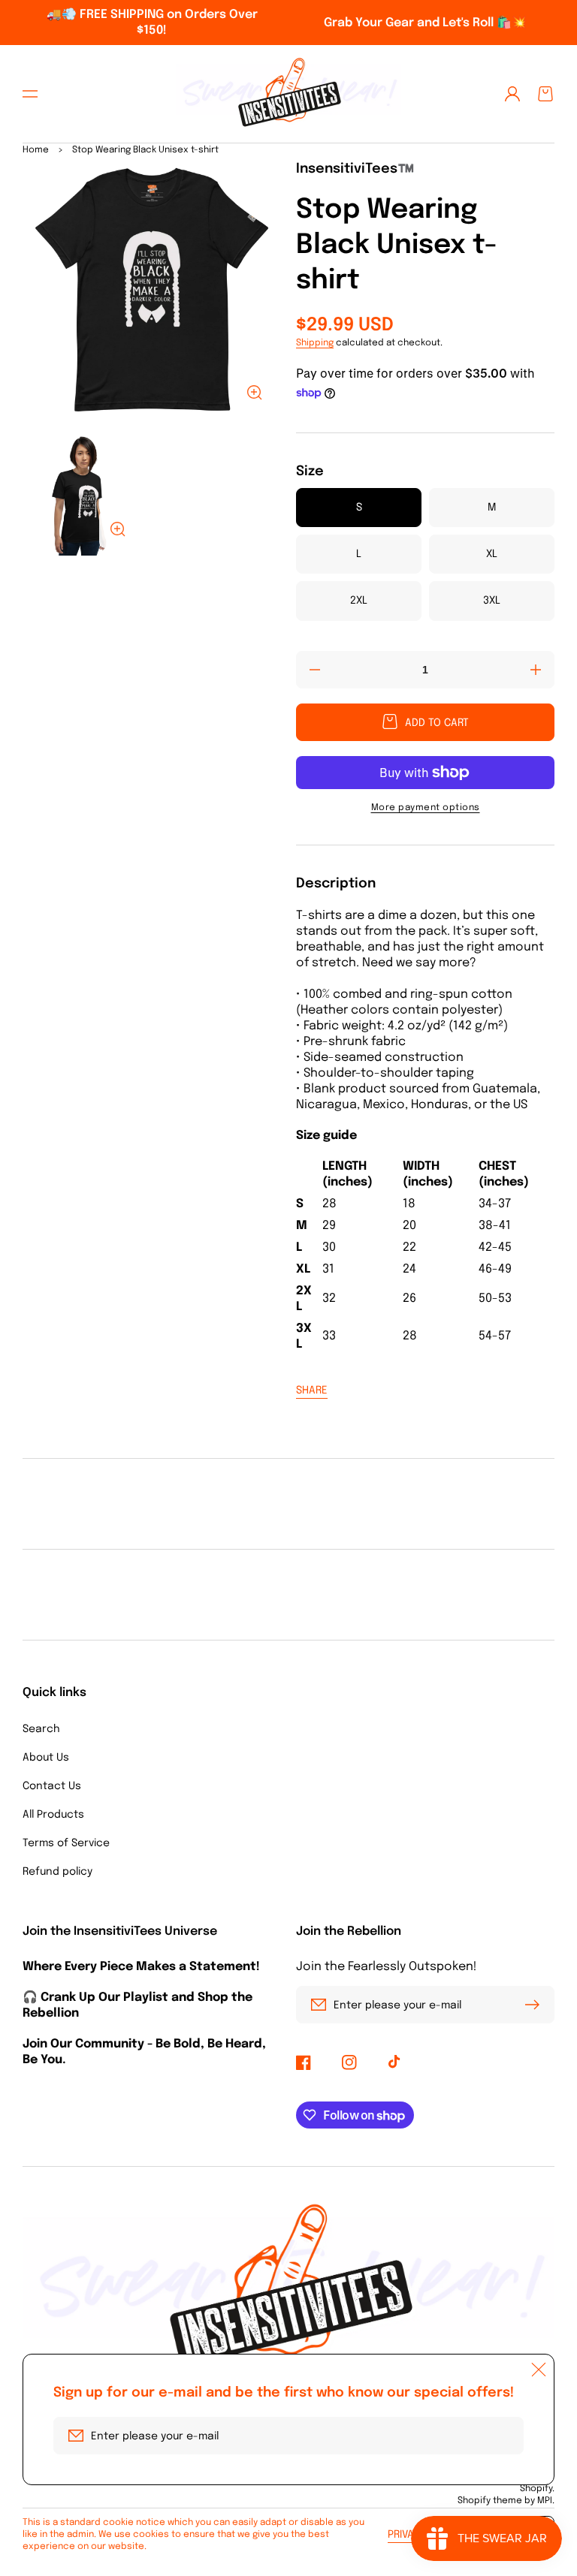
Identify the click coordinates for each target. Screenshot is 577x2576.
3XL (492, 601)
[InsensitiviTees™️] (289, 94)
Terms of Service (66, 1843)
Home (36, 150)
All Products (53, 1815)
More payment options (426, 808)
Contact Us (52, 1786)
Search (41, 1729)
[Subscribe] (536, 2005)
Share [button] (312, 1390)
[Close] (539, 2370)
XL (492, 554)
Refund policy (57, 1872)
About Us (46, 1758)
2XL (359, 601)
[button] (30, 94)
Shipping (315, 343)
